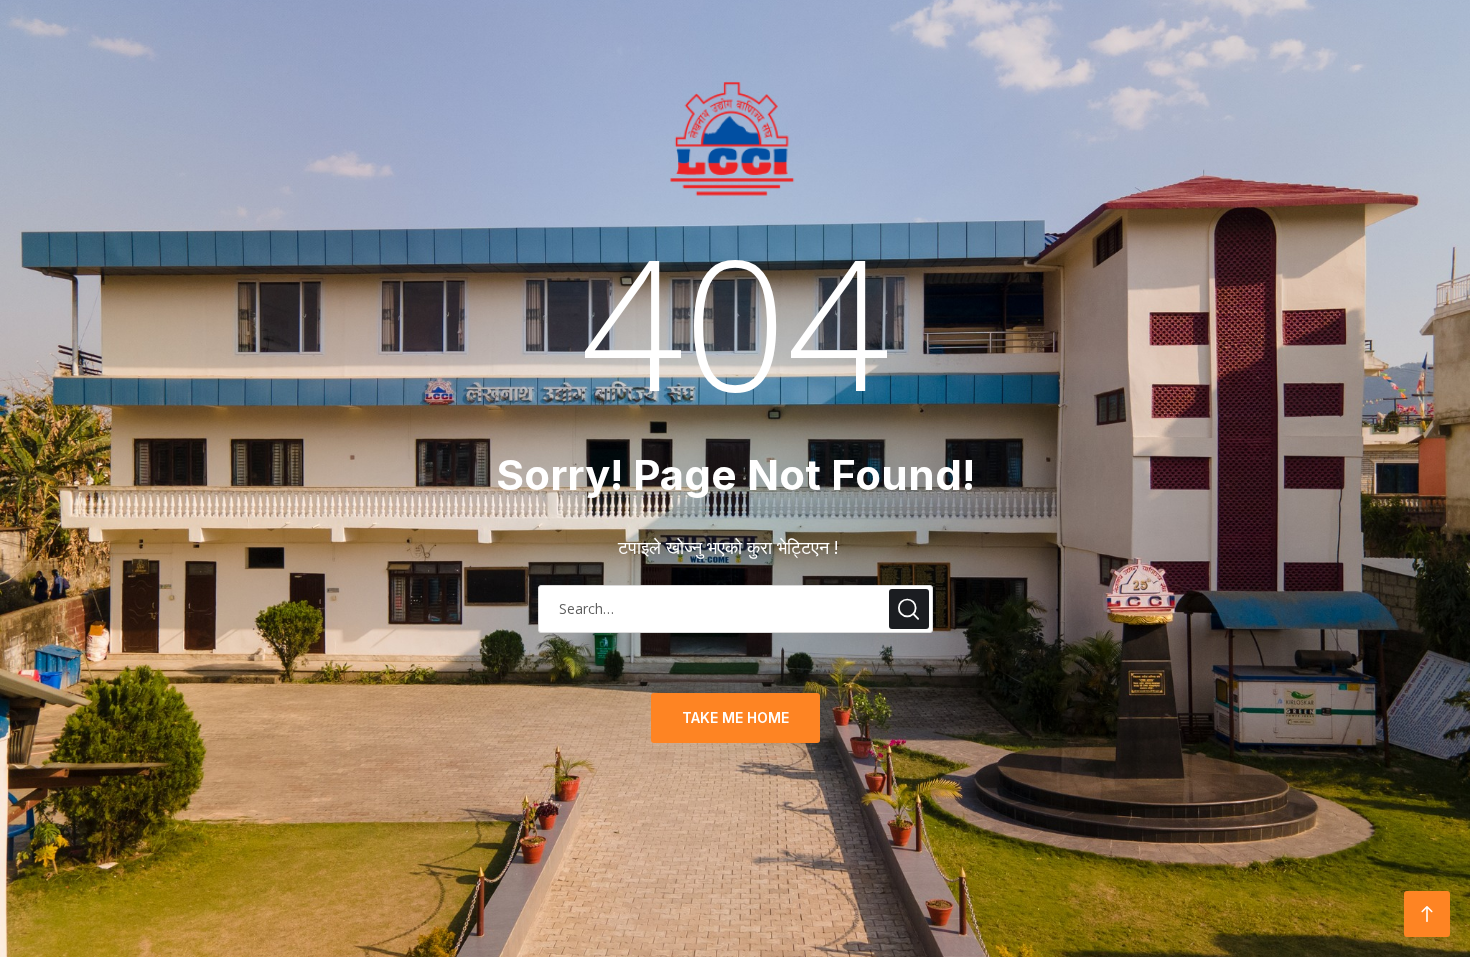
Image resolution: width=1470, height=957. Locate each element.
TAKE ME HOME (735, 717)
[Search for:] (735, 607)
